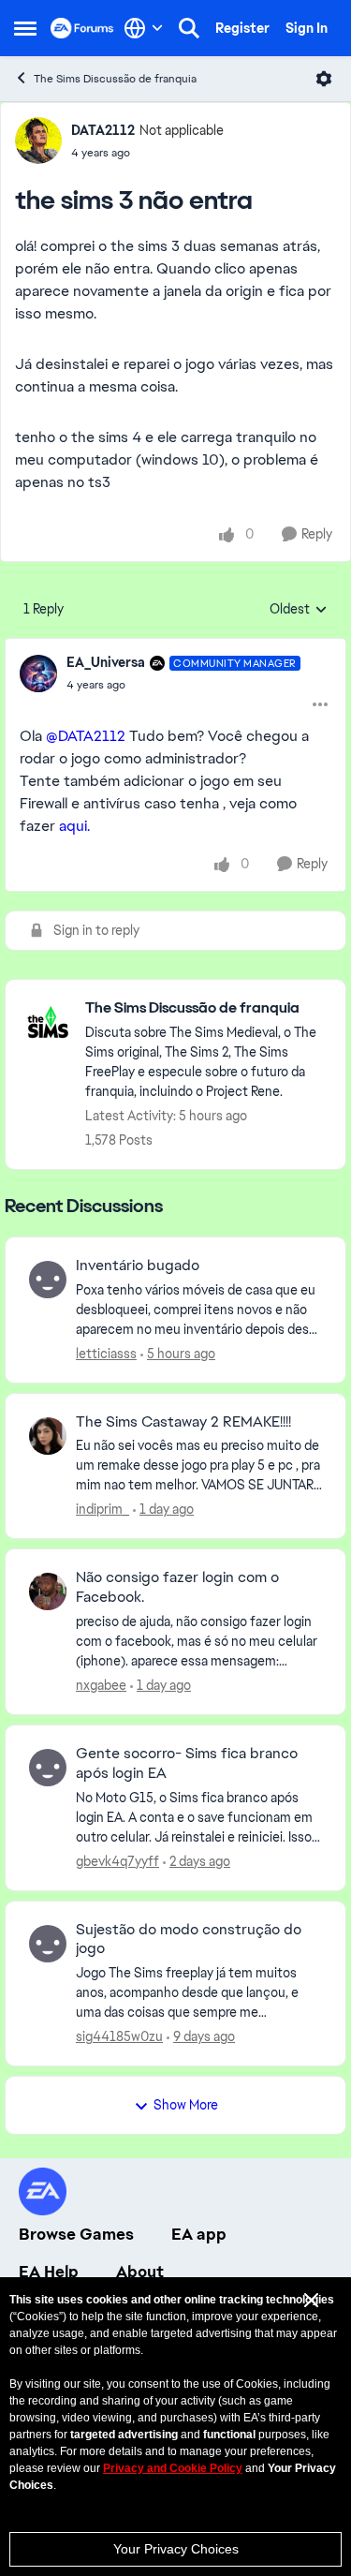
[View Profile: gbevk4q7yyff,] (48, 1768)
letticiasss (106, 1354)
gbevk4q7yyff (117, 1861)
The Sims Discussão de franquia (115, 79)
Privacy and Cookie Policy (173, 2468)
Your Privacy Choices (176, 2549)
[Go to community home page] (82, 28)
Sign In (307, 28)
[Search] (189, 28)
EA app (199, 2234)
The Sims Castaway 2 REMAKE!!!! (183, 1422)
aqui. (76, 826)
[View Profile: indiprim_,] (48, 1436)
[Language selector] (144, 28)
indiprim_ (102, 1509)
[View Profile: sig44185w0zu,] (48, 1944)
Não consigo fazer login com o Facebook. (177, 1587)
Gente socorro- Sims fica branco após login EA (187, 1763)
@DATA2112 (86, 736)
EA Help (49, 2272)
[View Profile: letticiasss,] (48, 1280)
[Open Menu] (324, 79)
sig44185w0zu (119, 2036)
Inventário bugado (138, 1266)
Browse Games (76, 2234)
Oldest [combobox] (299, 610)
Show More (186, 2105)
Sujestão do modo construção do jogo (189, 1939)
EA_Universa (106, 662)
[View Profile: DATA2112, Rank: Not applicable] (38, 141)
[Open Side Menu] (25, 28)
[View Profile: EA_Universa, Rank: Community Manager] (38, 674)
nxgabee (101, 1685)
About (140, 2272)
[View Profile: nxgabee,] (48, 1591)
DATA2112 (103, 130)
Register (242, 28)
